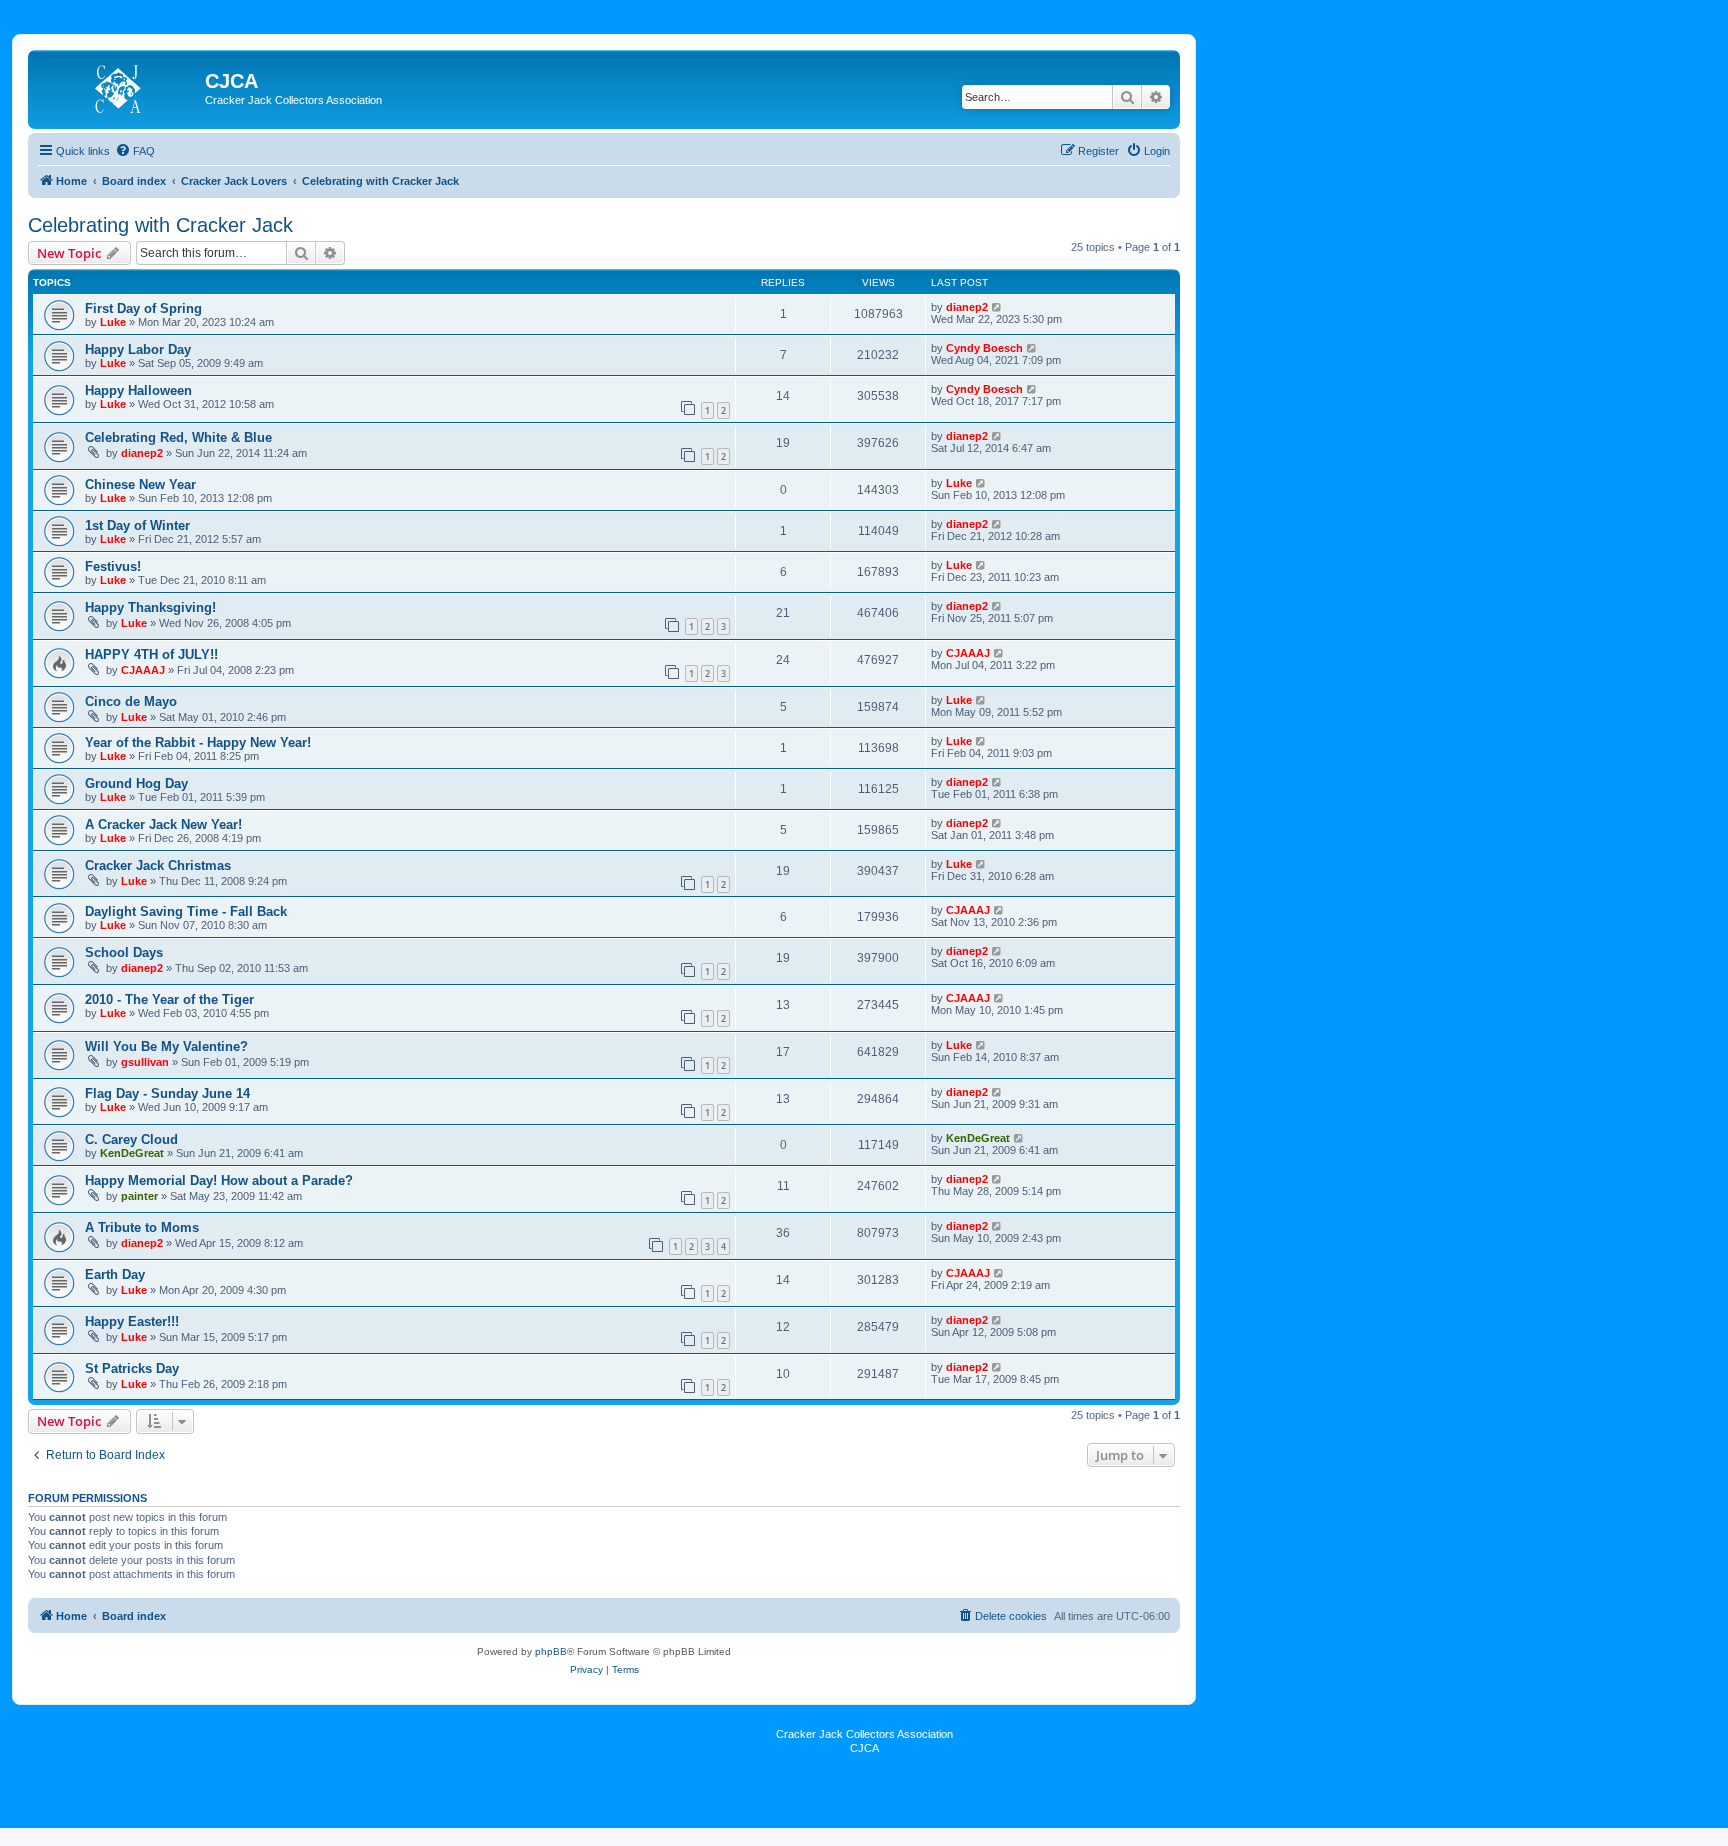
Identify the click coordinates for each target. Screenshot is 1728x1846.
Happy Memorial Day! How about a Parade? (219, 1180)
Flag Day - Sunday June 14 (167, 1093)
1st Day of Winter (137, 525)
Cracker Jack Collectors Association (864, 1734)
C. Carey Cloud (131, 1139)
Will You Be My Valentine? (166, 1046)
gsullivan (145, 1062)
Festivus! (113, 566)
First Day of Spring (143, 308)
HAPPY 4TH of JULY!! (151, 654)
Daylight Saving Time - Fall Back (186, 911)
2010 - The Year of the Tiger (169, 999)
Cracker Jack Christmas (158, 865)
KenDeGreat (132, 1153)
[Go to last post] (997, 307)
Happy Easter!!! (132, 1321)
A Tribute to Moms (142, 1227)
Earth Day (115, 1274)
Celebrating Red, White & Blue (178, 437)
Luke (113, 322)
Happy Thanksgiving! (150, 607)
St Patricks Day (132, 1368)
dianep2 (967, 307)
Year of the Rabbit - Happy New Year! (198, 742)
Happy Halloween (138, 390)
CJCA (864, 1748)
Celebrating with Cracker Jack (160, 225)
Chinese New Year (140, 484)
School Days (124, 952)
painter (139, 1196)
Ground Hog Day (136, 783)
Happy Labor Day (138, 349)
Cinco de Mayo (131, 701)
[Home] (119, 87)
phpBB (551, 1651)
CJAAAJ (143, 670)
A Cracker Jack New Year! (163, 824)
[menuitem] (135, 151)
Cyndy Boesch (984, 348)
